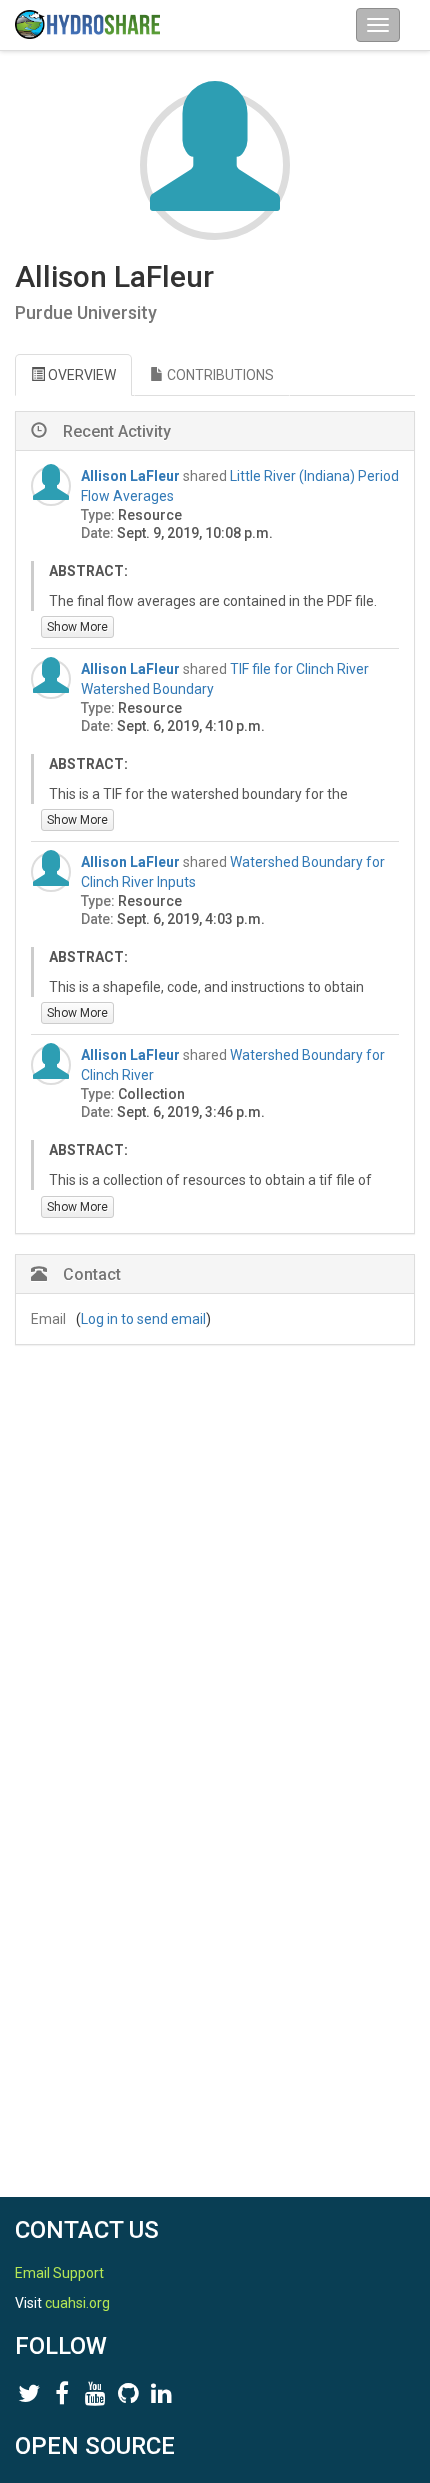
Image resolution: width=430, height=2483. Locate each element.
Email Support (59, 2273)
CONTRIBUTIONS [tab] (219, 375)
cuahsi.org (77, 2303)
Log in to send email (143, 1319)
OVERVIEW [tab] (80, 375)
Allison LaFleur (130, 476)
